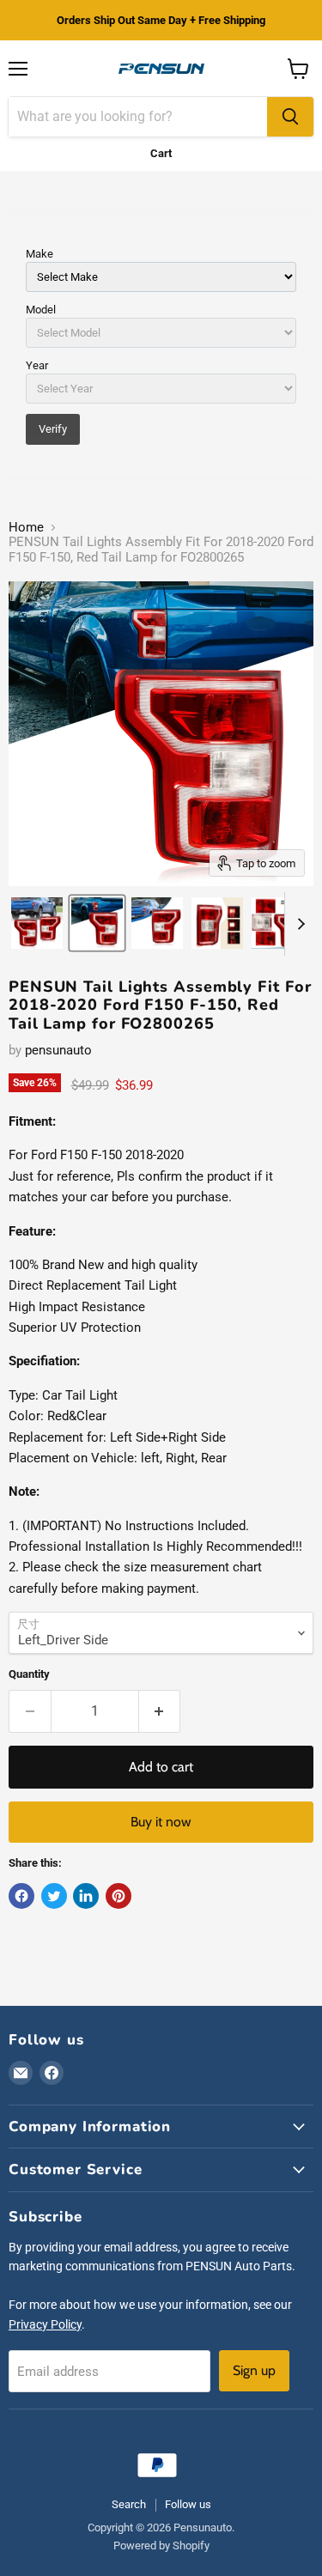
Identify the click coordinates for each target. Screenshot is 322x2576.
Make (39, 254)
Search (129, 2504)
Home (26, 528)
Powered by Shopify (161, 2546)
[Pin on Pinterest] (118, 1896)
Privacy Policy (45, 2324)
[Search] (290, 117)
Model (41, 310)
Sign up (254, 2370)
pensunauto (58, 1050)
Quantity (29, 1674)
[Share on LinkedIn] (86, 1896)
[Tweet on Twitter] (54, 1896)
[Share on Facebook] (21, 1896)
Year (37, 365)
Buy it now (161, 1822)
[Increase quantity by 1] (160, 1711)
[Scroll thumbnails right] (298, 924)
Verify (53, 429)
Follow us (188, 2504)
